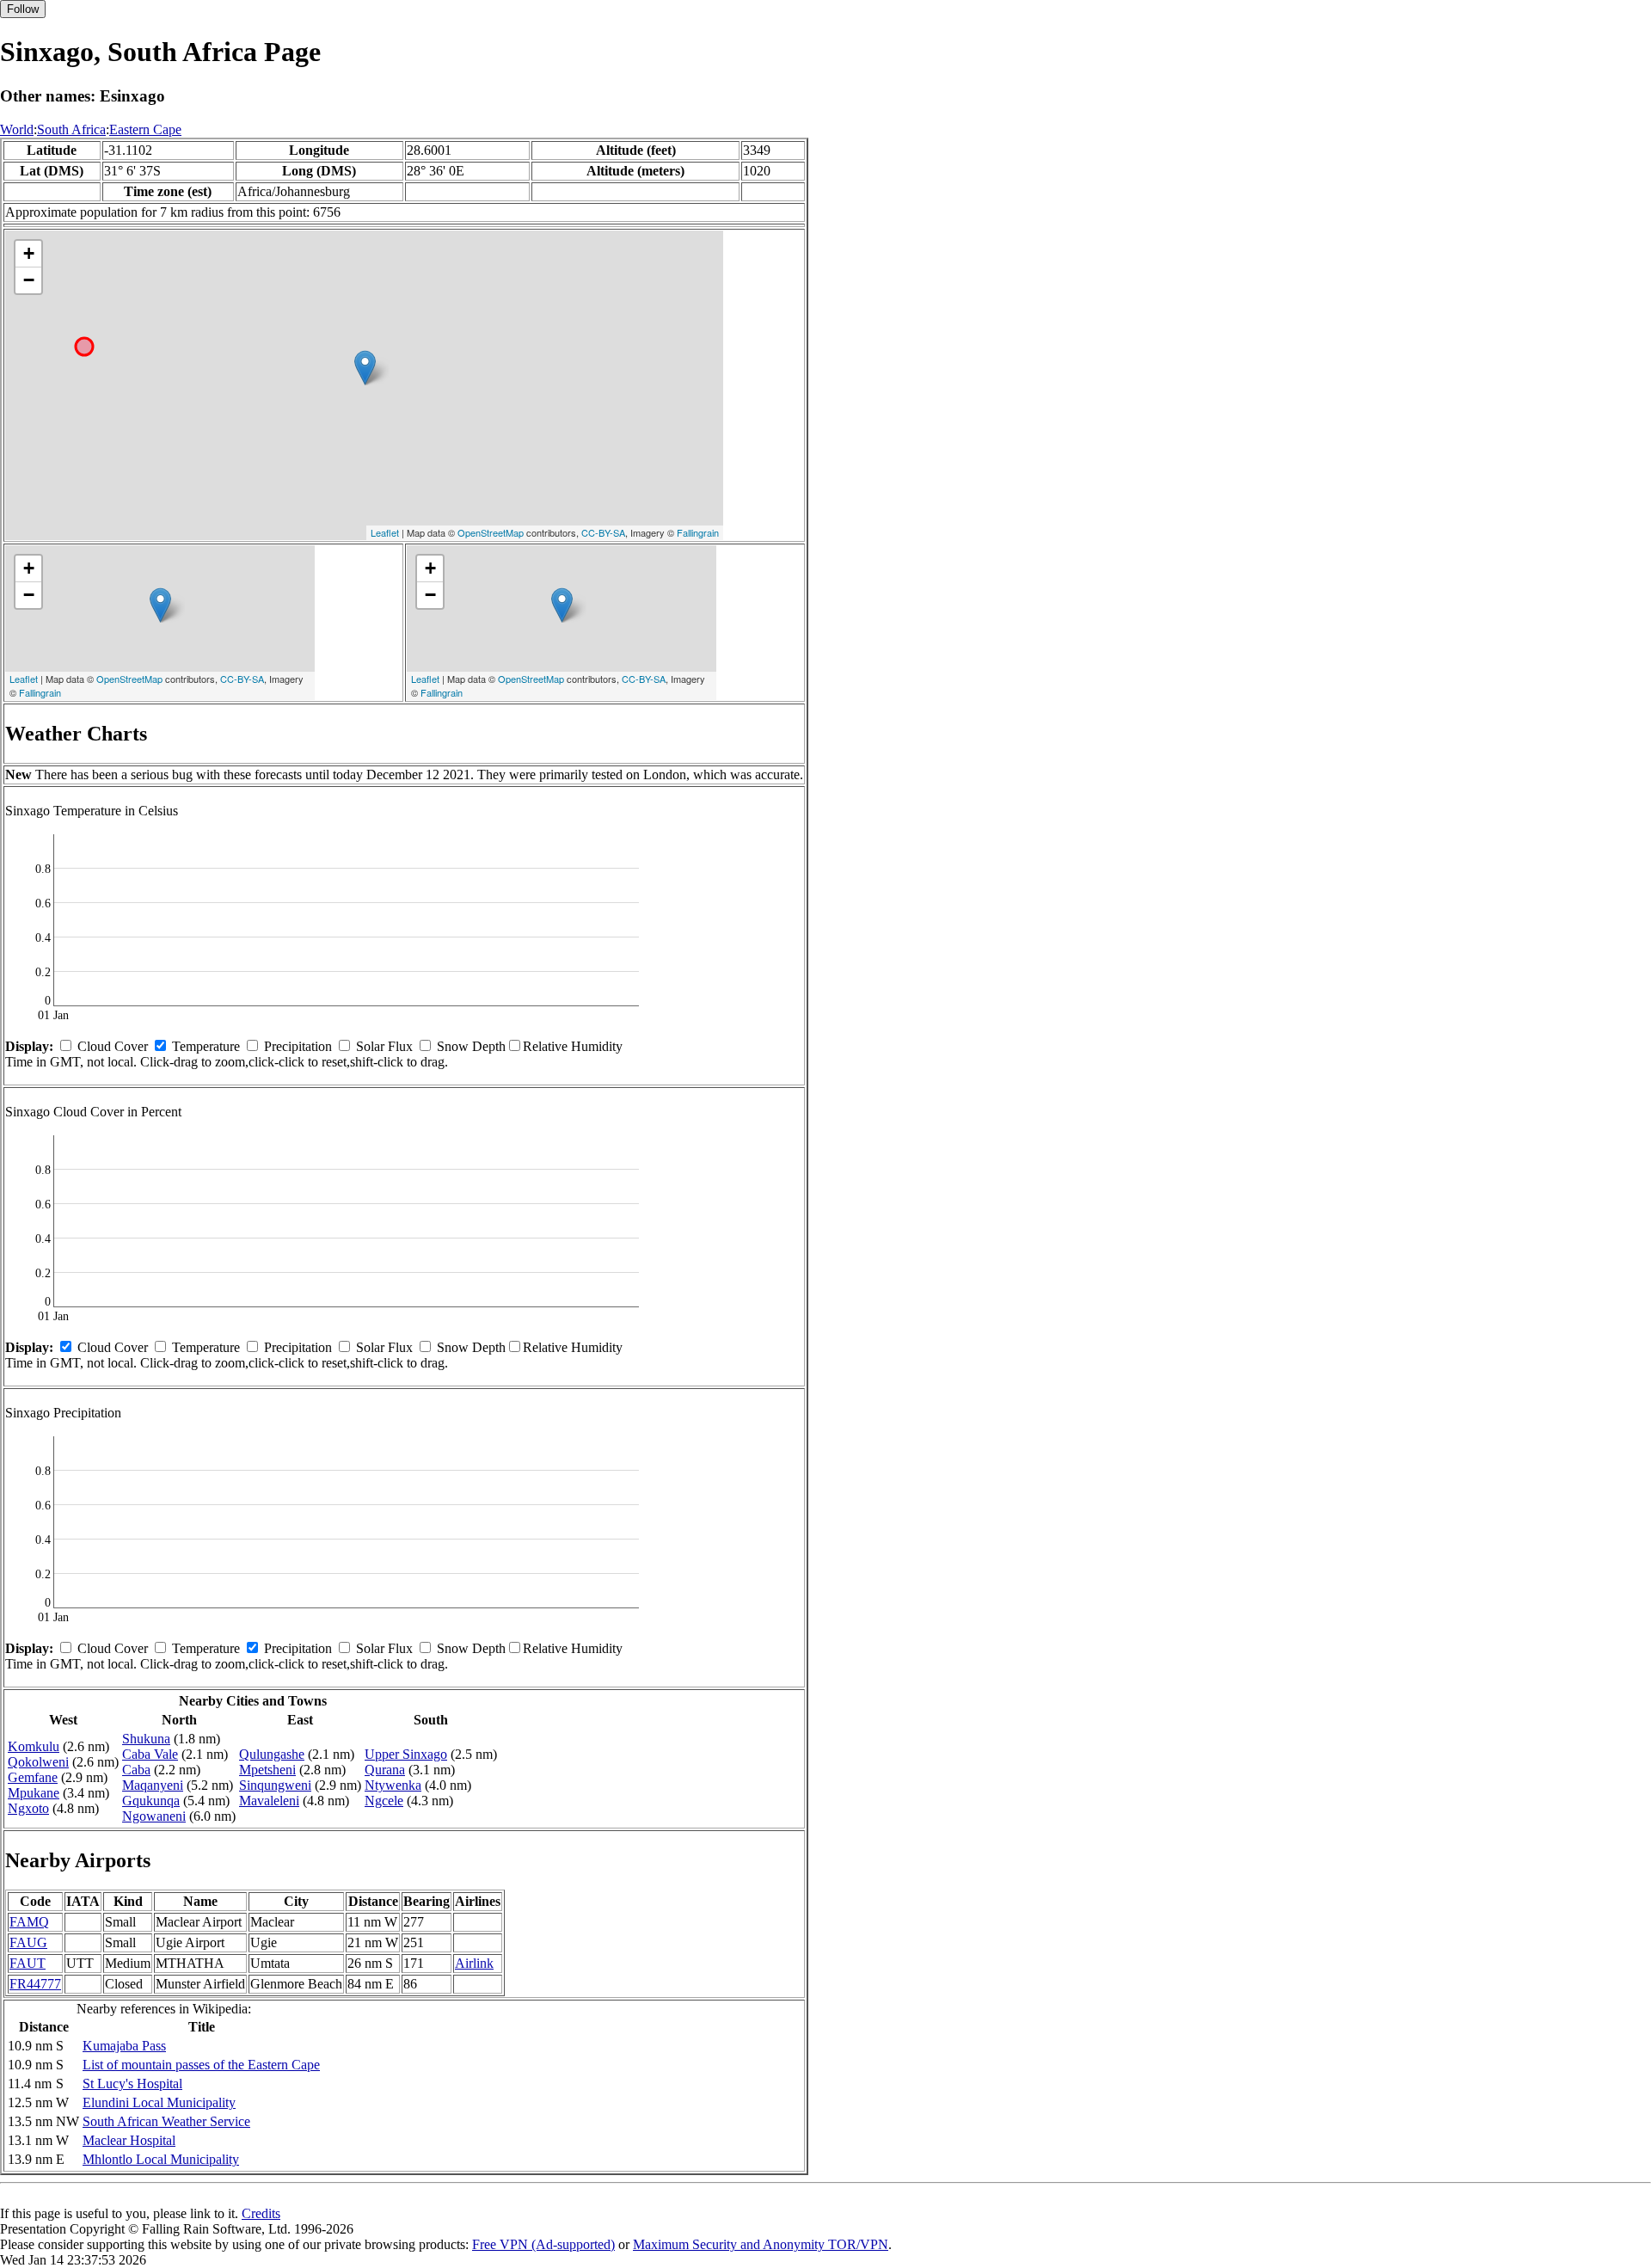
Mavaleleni (269, 1801)
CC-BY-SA (603, 532)
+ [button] (29, 253)
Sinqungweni (275, 1785)
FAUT (28, 1963)
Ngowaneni (154, 1816)
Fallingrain (698, 532)
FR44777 (35, 1984)
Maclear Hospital (129, 2140)
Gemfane (33, 1777)
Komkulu (34, 1746)
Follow (23, 9)
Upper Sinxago (406, 1754)
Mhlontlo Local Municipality (161, 2159)
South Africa (71, 129)
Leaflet (385, 532)
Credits (261, 2213)
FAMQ (29, 1922)
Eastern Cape (145, 129)
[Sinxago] (365, 368)
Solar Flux (384, 1046)
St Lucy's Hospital (132, 2084)
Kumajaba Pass (124, 2046)
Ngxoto (28, 1808)
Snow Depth (471, 1046)
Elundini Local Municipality (159, 2102)
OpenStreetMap (491, 532)
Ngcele (384, 1801)
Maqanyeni (153, 1785)
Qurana (385, 1770)
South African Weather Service (166, 2121)
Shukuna (146, 1739)
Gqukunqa (151, 1801)
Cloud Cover (113, 1046)
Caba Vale (150, 1754)
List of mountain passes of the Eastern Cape (201, 2065)
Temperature (206, 1046)
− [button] (29, 280)
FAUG (28, 1942)
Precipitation (298, 1046)
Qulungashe (272, 1754)
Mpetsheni (267, 1770)
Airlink (474, 1963)
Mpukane (34, 1793)
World (17, 129)
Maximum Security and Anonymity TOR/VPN (761, 2244)
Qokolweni (38, 1762)
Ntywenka (393, 1785)
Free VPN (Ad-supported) (543, 2244)
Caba (136, 1770)
